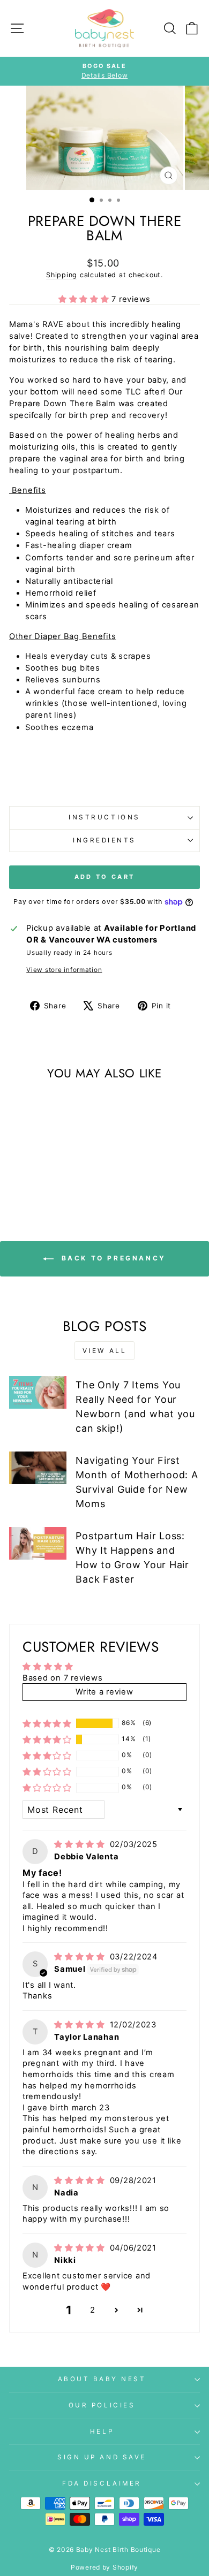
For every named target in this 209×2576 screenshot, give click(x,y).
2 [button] (93, 2310)
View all (105, 1351)
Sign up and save (102, 2457)
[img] (81, 1844)
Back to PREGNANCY (112, 1258)
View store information (64, 970)
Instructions (104, 817)
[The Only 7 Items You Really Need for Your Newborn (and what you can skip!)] (38, 1392)
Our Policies (102, 2405)
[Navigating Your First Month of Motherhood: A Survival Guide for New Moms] (38, 1468)
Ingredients (104, 840)
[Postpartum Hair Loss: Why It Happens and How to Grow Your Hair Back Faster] (38, 1543)
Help (102, 2431)
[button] (85, 299)
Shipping (62, 275)
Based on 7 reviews (62, 1678)
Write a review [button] (104, 1692)
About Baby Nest (102, 2379)
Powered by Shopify (104, 2567)
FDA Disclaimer (102, 2483)
